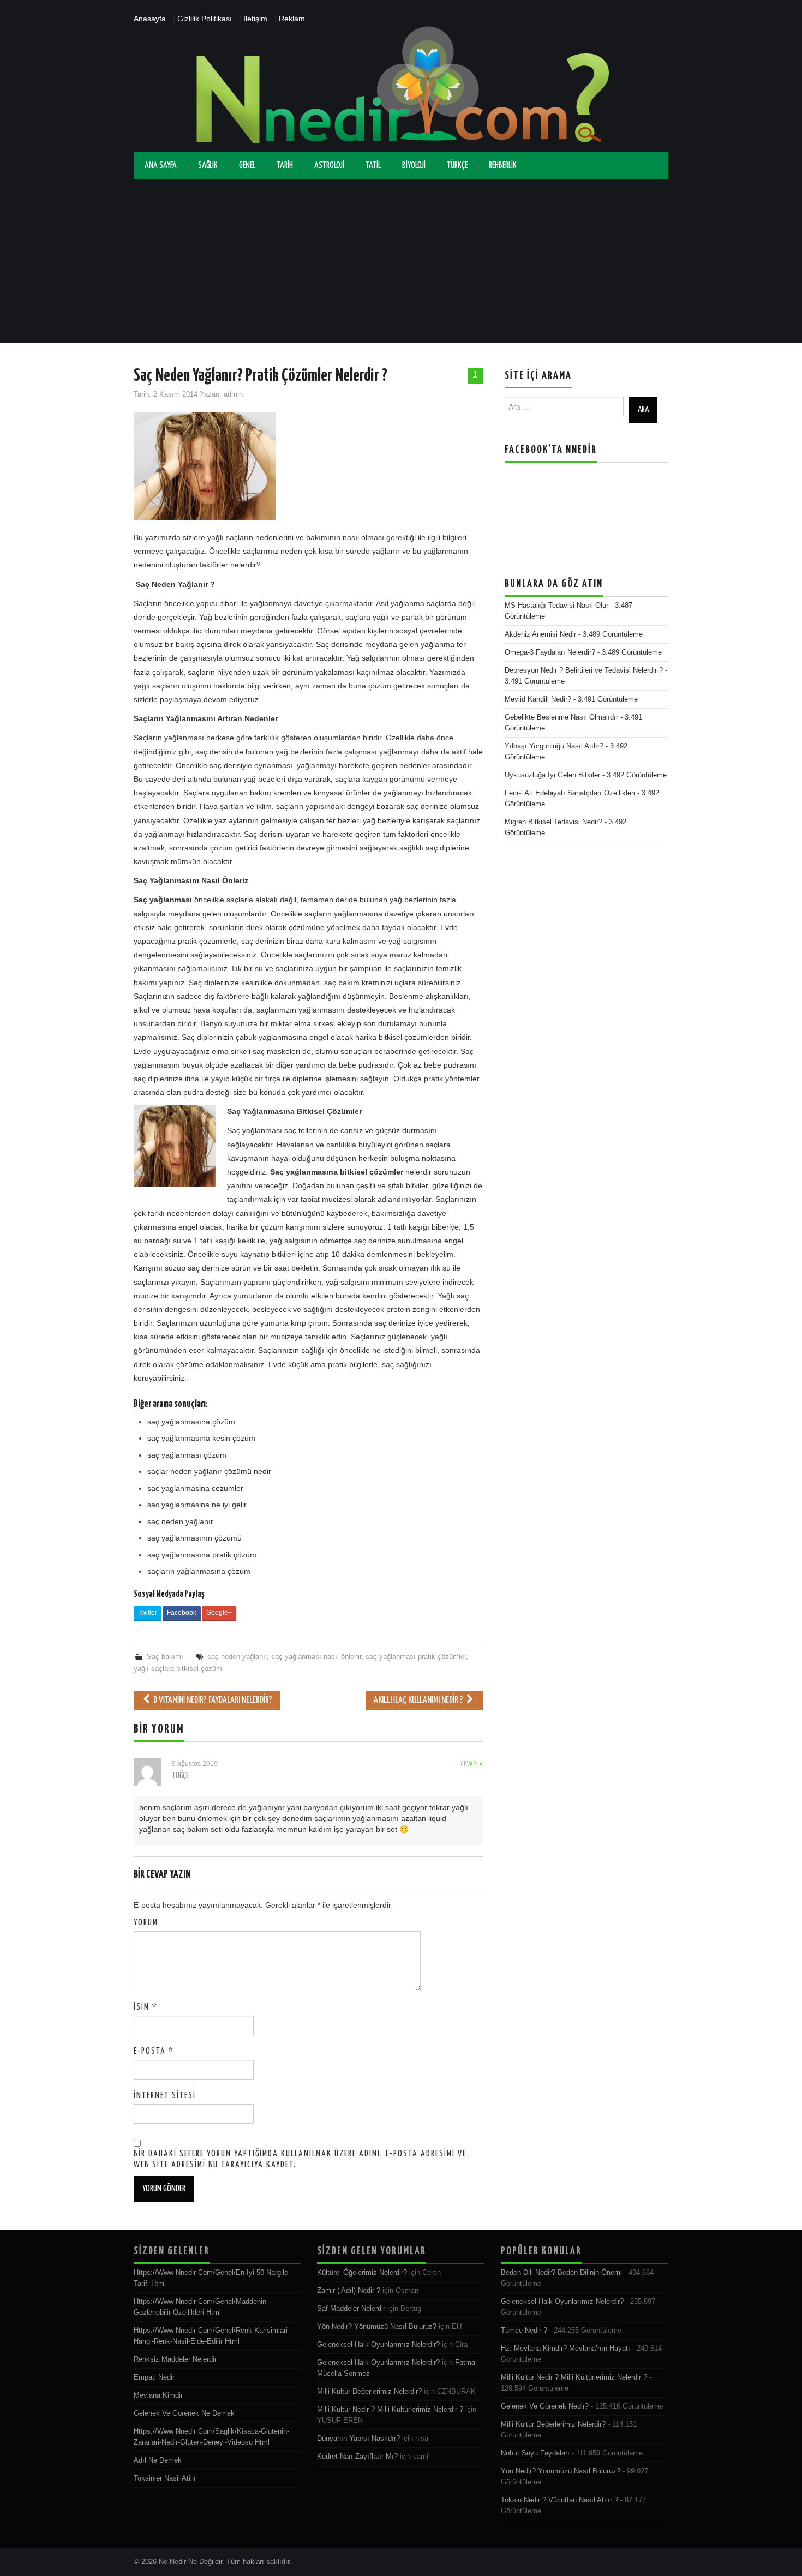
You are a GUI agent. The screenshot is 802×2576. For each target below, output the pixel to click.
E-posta (154, 2051)
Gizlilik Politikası (205, 19)
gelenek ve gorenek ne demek (184, 2413)
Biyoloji (414, 166)
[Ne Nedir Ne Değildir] (401, 88)
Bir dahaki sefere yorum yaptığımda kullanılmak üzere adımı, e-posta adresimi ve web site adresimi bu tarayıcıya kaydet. (300, 2159)
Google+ (219, 1613)
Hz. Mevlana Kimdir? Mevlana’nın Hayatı (565, 2349)
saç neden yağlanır (237, 1657)
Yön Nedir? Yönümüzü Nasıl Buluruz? (377, 2327)
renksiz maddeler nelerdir (175, 2359)
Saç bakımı (165, 1657)
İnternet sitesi (165, 2096)
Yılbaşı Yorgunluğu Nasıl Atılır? (554, 746)
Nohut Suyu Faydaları (535, 2453)
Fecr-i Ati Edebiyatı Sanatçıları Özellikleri (570, 793)
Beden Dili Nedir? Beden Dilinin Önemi (561, 2273)
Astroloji (329, 166)
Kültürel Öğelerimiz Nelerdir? (362, 2273)
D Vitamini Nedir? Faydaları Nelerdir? (212, 1700)
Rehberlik (503, 166)
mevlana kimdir (158, 2395)
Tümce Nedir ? (524, 2331)
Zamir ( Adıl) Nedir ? (349, 2291)
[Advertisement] (401, 261)
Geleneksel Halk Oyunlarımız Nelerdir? (378, 2345)
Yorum (146, 1923)
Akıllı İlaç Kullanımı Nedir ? (419, 1700)
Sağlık (208, 166)
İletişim (255, 19)
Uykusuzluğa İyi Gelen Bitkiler (552, 775)
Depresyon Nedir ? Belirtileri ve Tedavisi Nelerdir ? (584, 670)
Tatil (373, 166)
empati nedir (154, 2377)
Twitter (148, 1613)
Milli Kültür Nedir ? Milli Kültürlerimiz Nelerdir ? (390, 2410)
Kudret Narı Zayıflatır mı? (357, 2457)
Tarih (285, 166)
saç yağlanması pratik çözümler (416, 1657)
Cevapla (472, 1765)
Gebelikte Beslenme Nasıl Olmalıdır (561, 717)
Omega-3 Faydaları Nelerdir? (550, 652)
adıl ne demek (158, 2460)
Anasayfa (150, 19)
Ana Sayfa (161, 166)
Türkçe (457, 166)
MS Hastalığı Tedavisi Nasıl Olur (556, 606)
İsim (146, 2007)
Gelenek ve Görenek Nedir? (545, 2406)
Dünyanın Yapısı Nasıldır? (358, 2439)
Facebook (182, 1613)
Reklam (292, 19)
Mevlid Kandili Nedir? (538, 699)
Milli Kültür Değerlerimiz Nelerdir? (369, 2392)
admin (233, 394)
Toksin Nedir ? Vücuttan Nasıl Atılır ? (559, 2500)
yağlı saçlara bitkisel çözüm (178, 1669)
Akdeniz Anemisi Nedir (540, 634)
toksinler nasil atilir (165, 2478)
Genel (247, 166)
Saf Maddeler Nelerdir (351, 2309)
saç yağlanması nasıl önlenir (316, 1657)
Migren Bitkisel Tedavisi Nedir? (553, 822)
